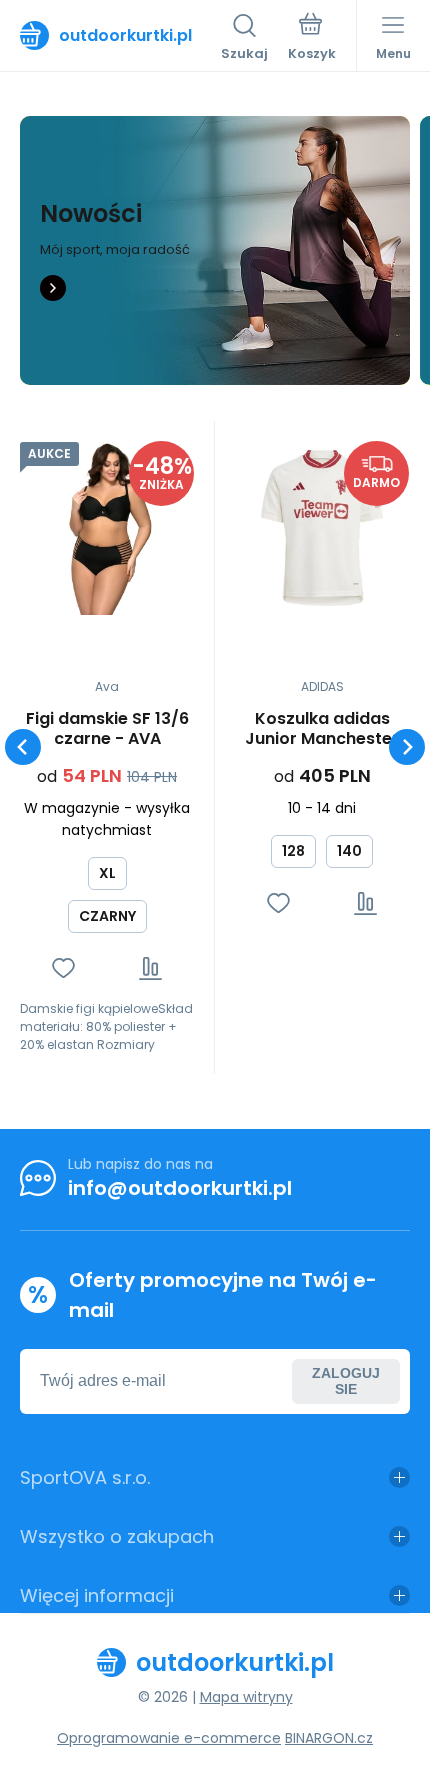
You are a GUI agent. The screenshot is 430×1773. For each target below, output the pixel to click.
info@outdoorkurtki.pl (180, 1188)
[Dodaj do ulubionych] (63, 968)
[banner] (120, 35)
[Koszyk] (312, 39)
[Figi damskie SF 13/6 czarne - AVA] (107, 528)
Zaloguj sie (346, 1381)
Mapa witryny (246, 1697)
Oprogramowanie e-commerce (169, 1738)
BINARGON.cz (329, 1738)
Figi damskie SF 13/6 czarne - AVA (107, 729)
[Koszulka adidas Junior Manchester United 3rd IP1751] (322, 528)
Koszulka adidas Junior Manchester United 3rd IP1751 (322, 729)
